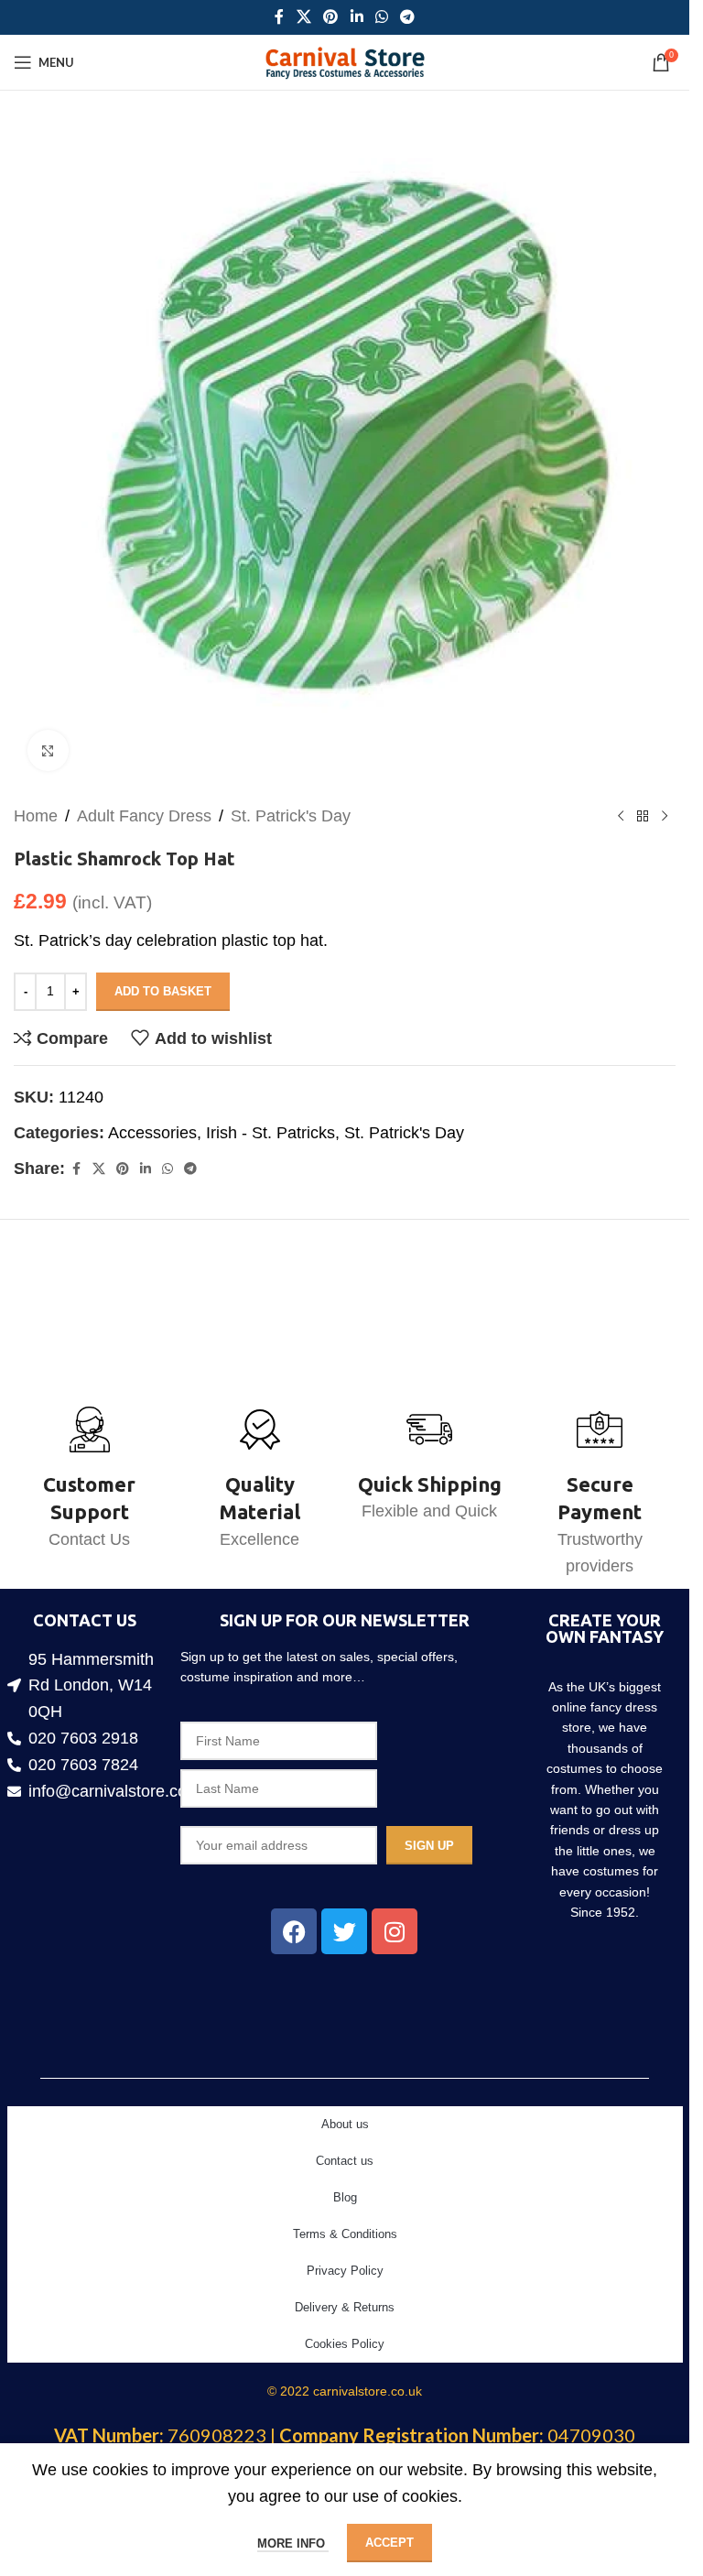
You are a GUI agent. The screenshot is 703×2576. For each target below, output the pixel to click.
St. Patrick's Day (291, 802)
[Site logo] (345, 61)
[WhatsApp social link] (381, 17)
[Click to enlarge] (48, 737)
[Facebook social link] (279, 17)
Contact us (345, 2161)
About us (345, 2124)
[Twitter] (344, 1931)
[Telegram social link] (407, 17)
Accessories (152, 1119)
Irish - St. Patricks (270, 1119)
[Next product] (665, 802)
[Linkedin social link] (357, 17)
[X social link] (303, 17)
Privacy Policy (345, 2271)
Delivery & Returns (345, 2307)
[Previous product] (621, 802)
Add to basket (163, 978)
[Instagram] (395, 1931)
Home (36, 802)
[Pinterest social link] (331, 17)
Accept (389, 2543)
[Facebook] (294, 1931)
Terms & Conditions (345, 2234)
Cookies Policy (345, 2344)
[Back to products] (643, 802)
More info (293, 2543)
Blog (345, 2197)
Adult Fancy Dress (144, 802)
